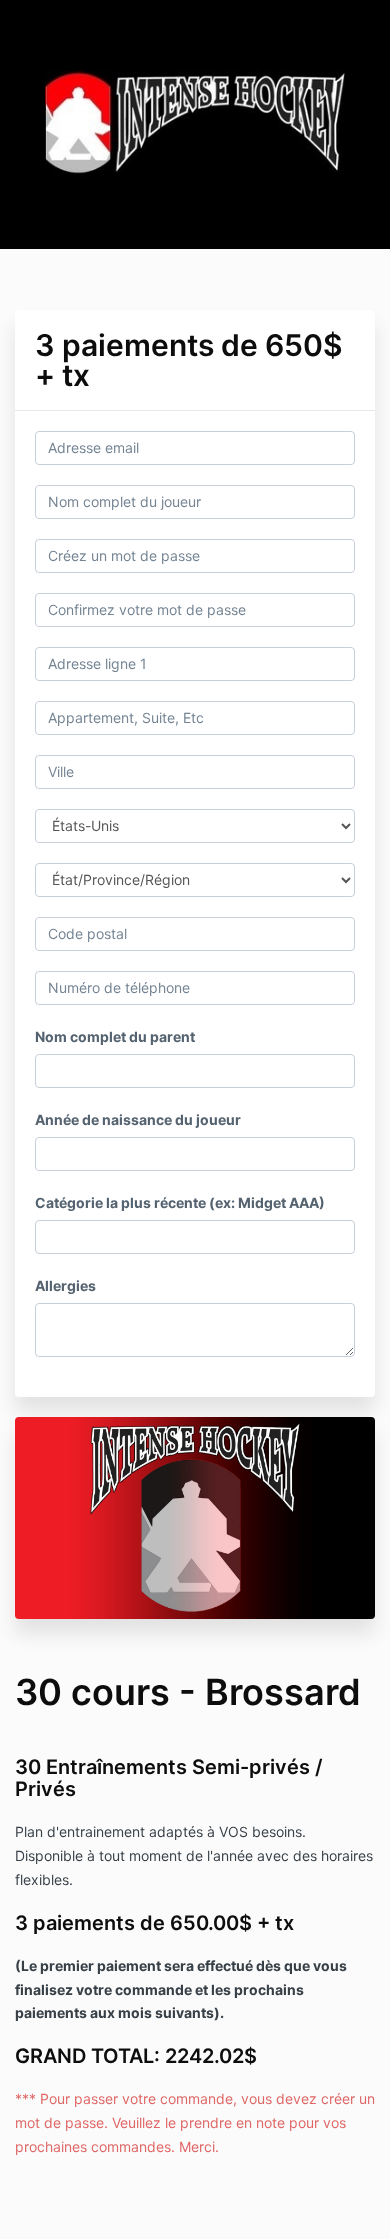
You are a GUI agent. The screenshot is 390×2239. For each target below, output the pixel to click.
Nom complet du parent (115, 1036)
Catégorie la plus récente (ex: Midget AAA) (180, 1202)
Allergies (65, 1285)
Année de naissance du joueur (138, 1119)
